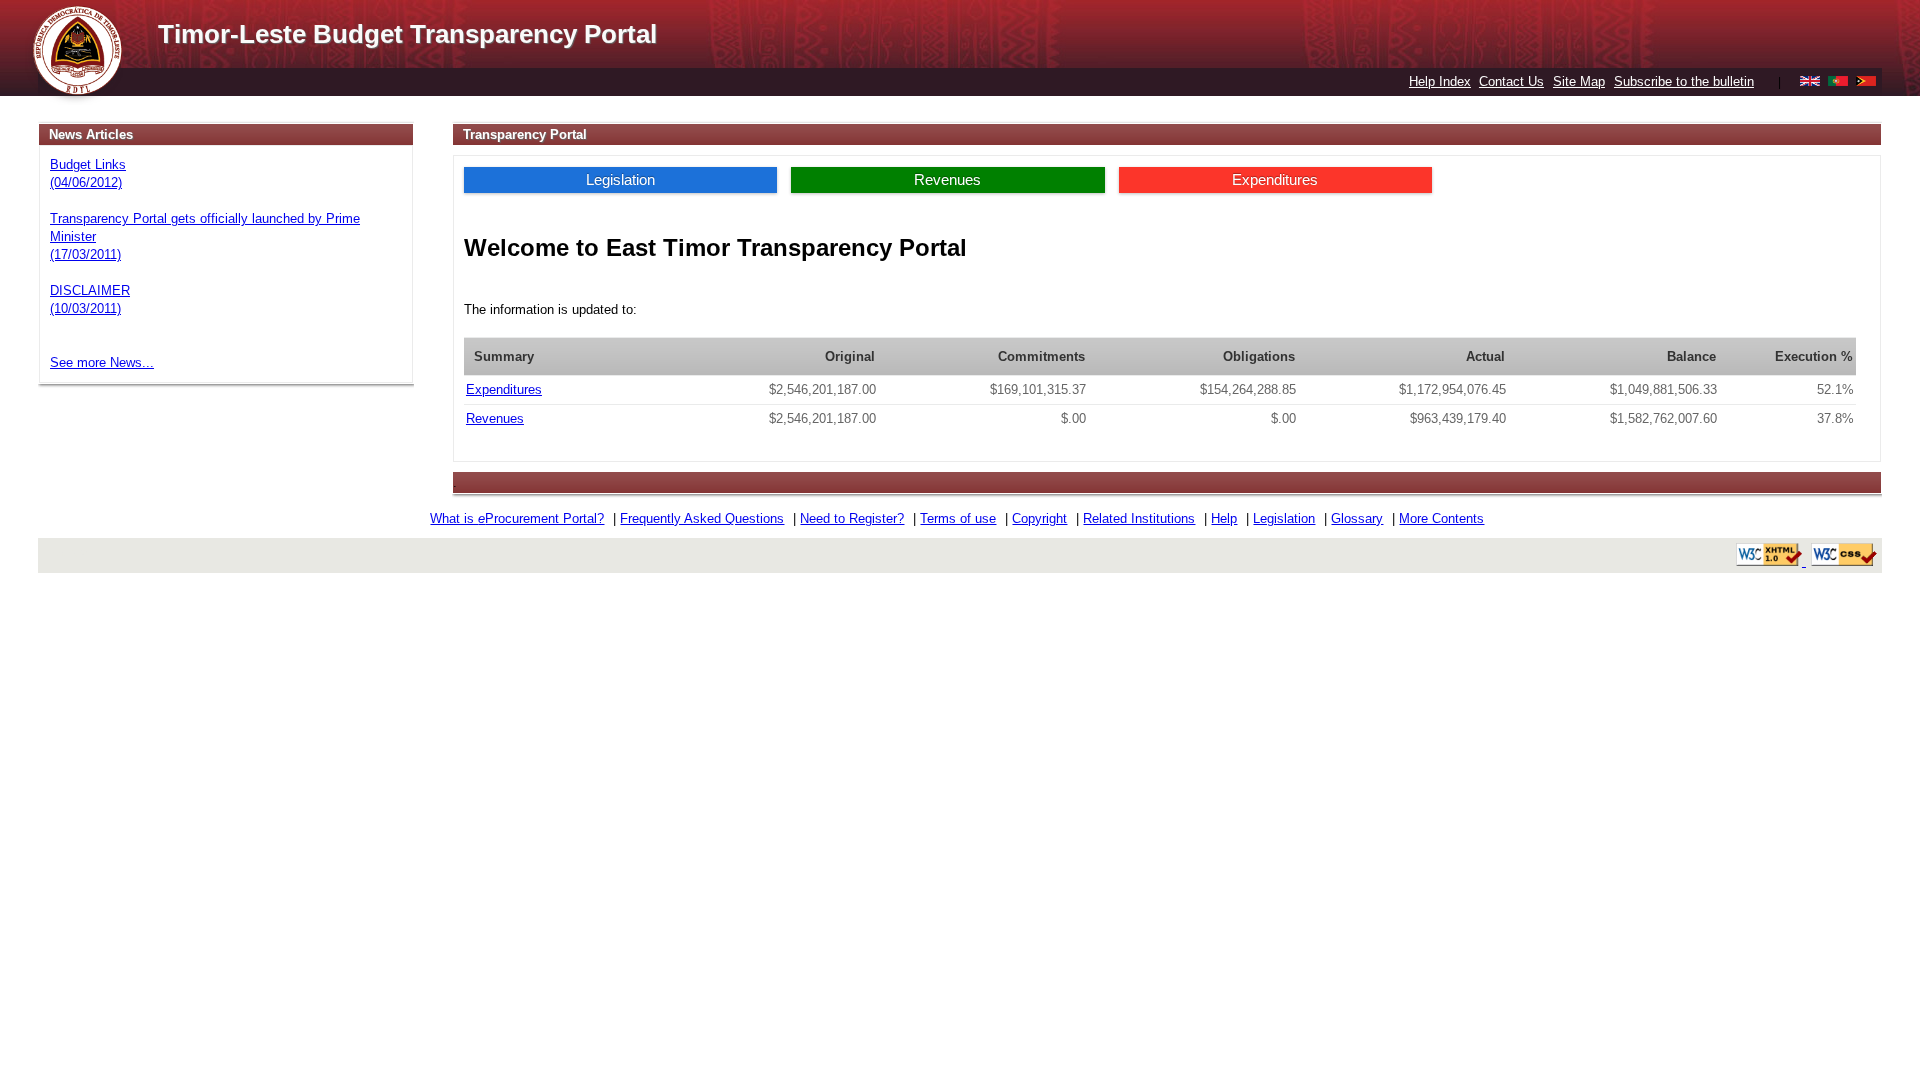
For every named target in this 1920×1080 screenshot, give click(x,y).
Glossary (1357, 518)
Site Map (1579, 81)
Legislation (620, 179)
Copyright (1039, 518)
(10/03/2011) (85, 308)
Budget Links (88, 164)
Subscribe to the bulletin (1684, 81)
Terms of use (958, 518)
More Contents (1441, 518)
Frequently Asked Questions (702, 518)
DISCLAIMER (90, 290)
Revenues (947, 179)
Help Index (1440, 81)
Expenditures (1275, 179)
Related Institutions (1139, 518)
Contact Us (1511, 81)
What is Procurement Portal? (517, 518)
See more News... (102, 362)
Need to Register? (852, 518)
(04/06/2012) (86, 182)
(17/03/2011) (85, 254)
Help (1224, 518)
